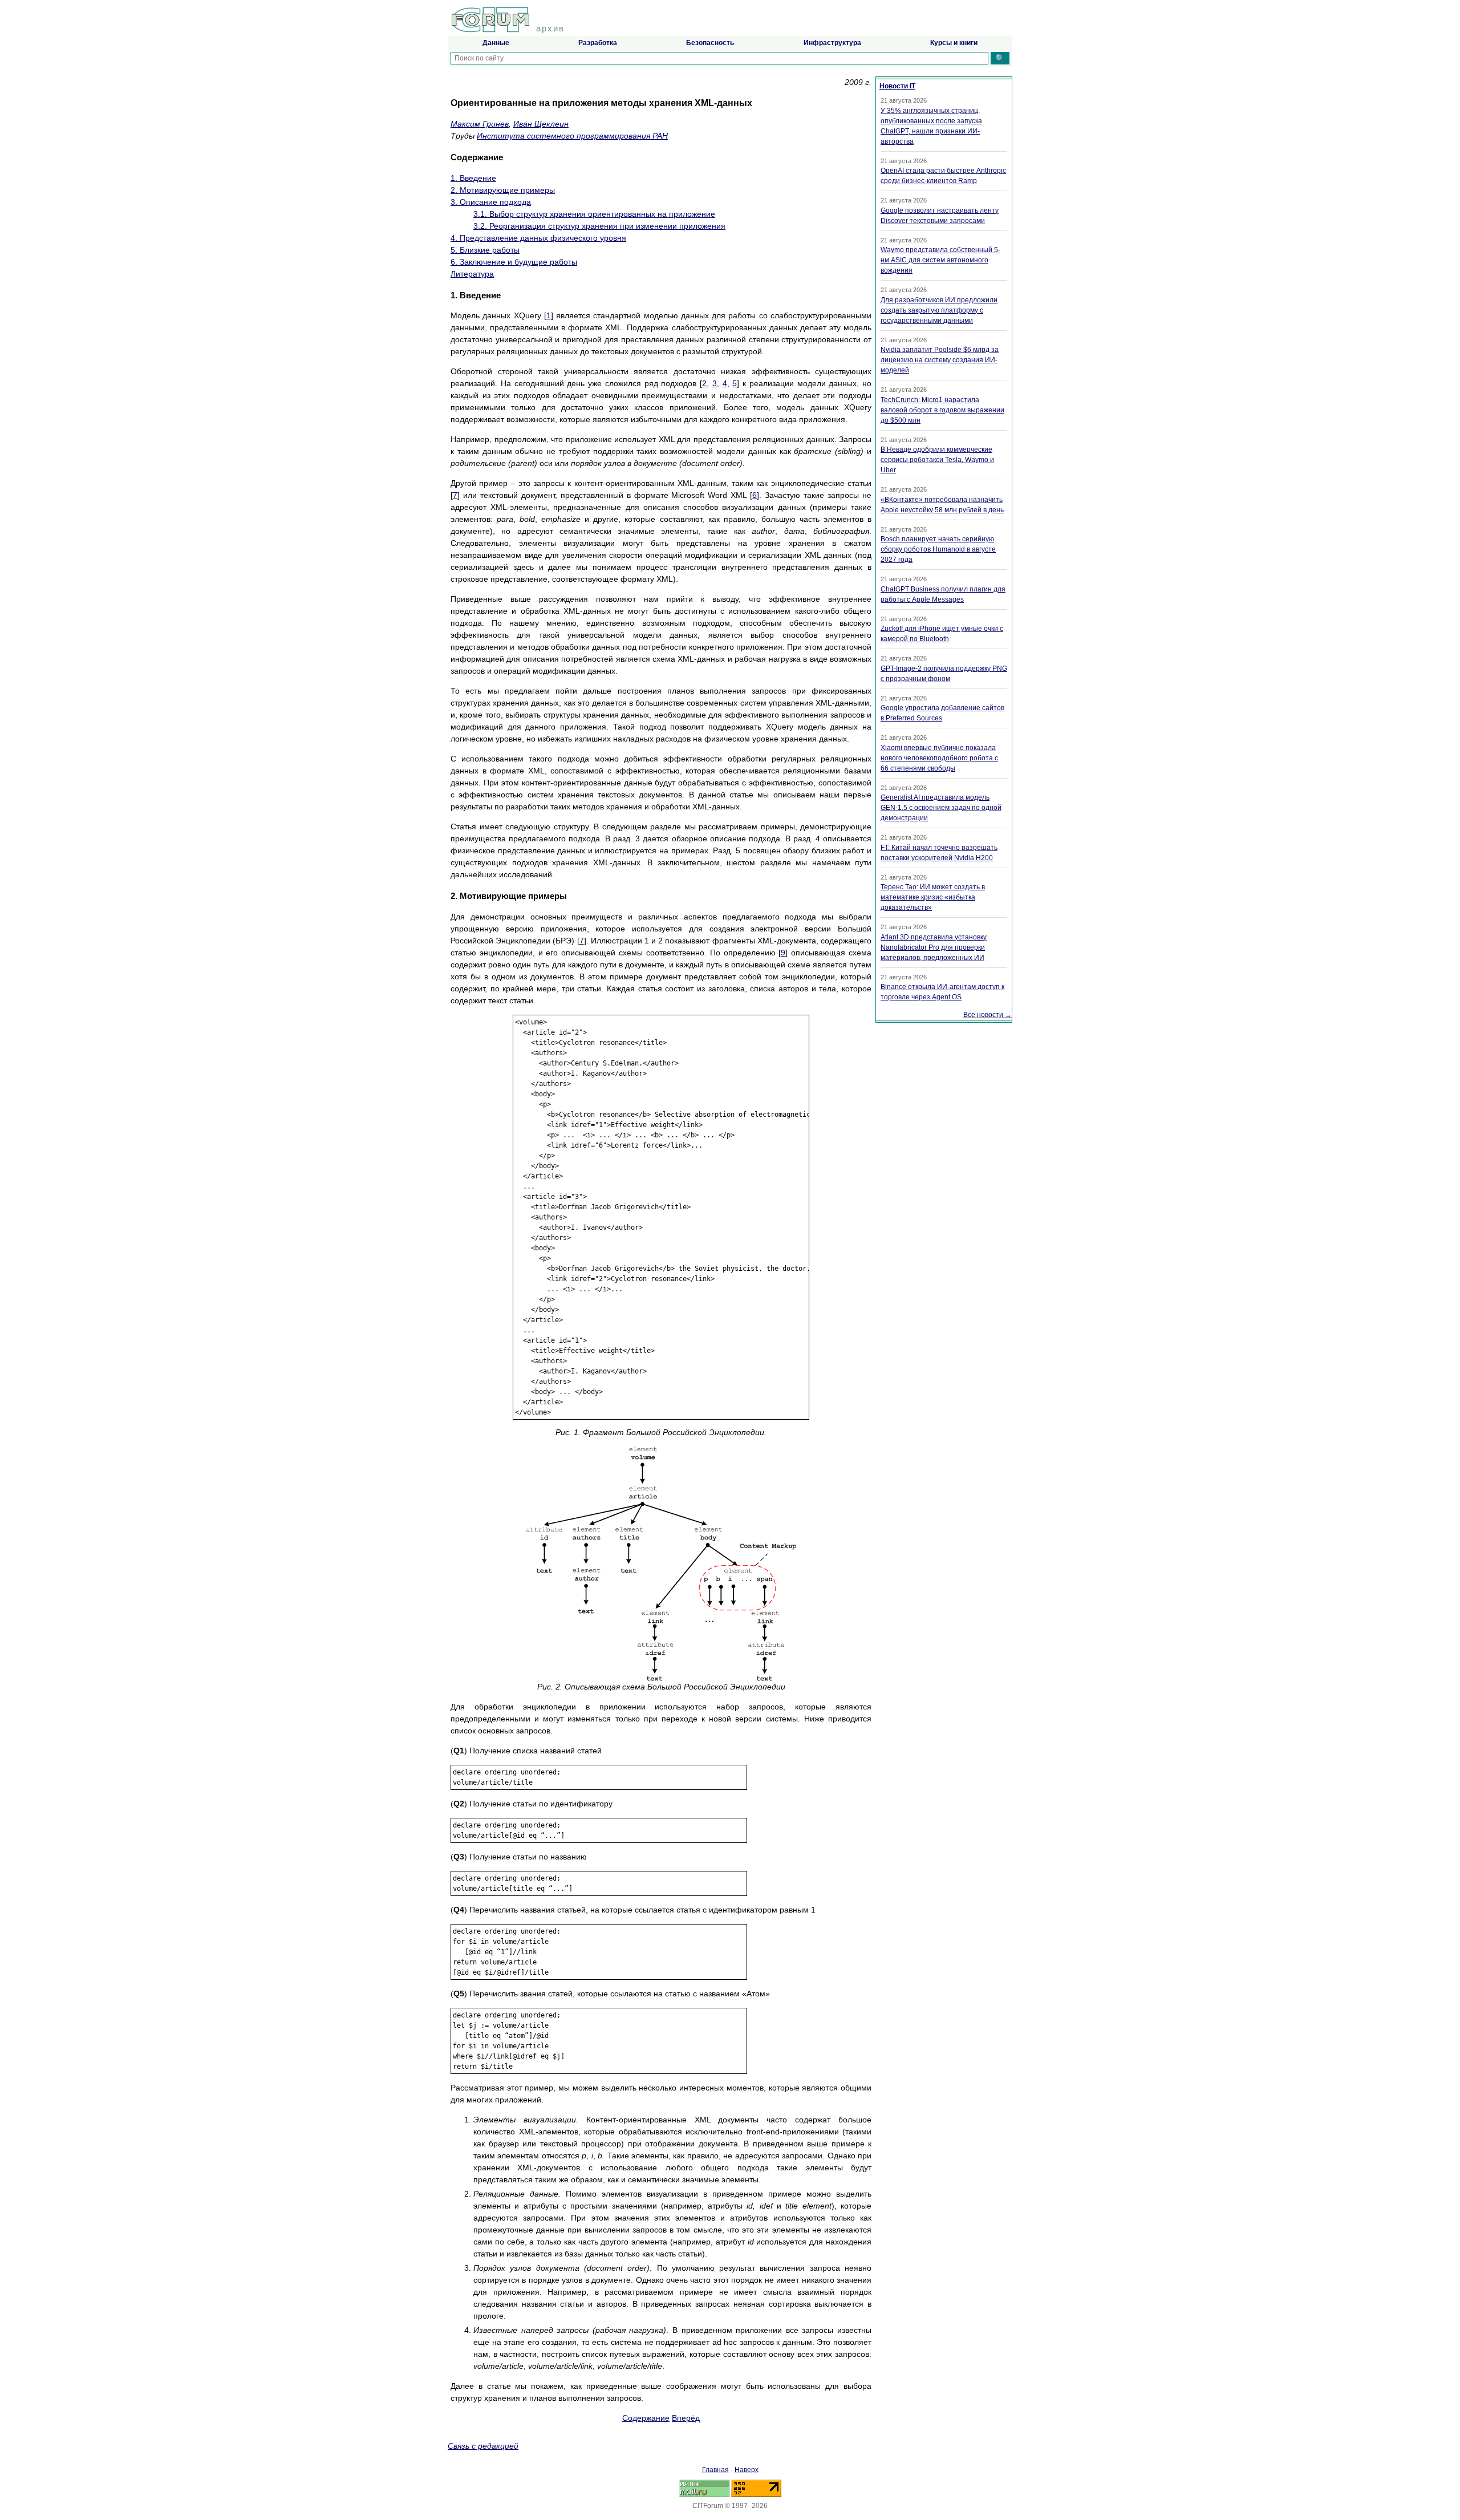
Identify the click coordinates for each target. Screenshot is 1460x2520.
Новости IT (897, 86)
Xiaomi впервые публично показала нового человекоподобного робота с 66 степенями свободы (939, 758)
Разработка (598, 43)
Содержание (646, 2418)
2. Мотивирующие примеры (503, 190)
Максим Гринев (480, 124)
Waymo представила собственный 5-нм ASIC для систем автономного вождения (940, 260)
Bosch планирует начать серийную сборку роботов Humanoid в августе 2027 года (938, 549)
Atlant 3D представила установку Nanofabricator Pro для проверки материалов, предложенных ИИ (934, 947)
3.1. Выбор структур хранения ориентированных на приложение (594, 214)
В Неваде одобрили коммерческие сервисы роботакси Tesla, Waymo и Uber (937, 460)
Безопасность (710, 43)
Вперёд (686, 2418)
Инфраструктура (832, 43)
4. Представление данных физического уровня (538, 238)
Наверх (747, 2470)
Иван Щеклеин (541, 124)
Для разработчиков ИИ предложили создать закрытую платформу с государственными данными (939, 310)
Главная (715, 2470)
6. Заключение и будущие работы (514, 262)
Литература (472, 274)
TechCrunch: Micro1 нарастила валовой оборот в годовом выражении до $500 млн (942, 410)
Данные (496, 43)
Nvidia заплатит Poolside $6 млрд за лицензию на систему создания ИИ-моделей (940, 360)
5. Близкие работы (485, 250)
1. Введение (473, 178)
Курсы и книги (954, 43)
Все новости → (987, 1015)
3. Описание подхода (491, 202)
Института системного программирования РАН (572, 136)
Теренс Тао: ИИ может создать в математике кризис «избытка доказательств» (933, 897)
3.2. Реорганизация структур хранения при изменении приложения (599, 226)
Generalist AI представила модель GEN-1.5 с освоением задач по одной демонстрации (941, 808)
